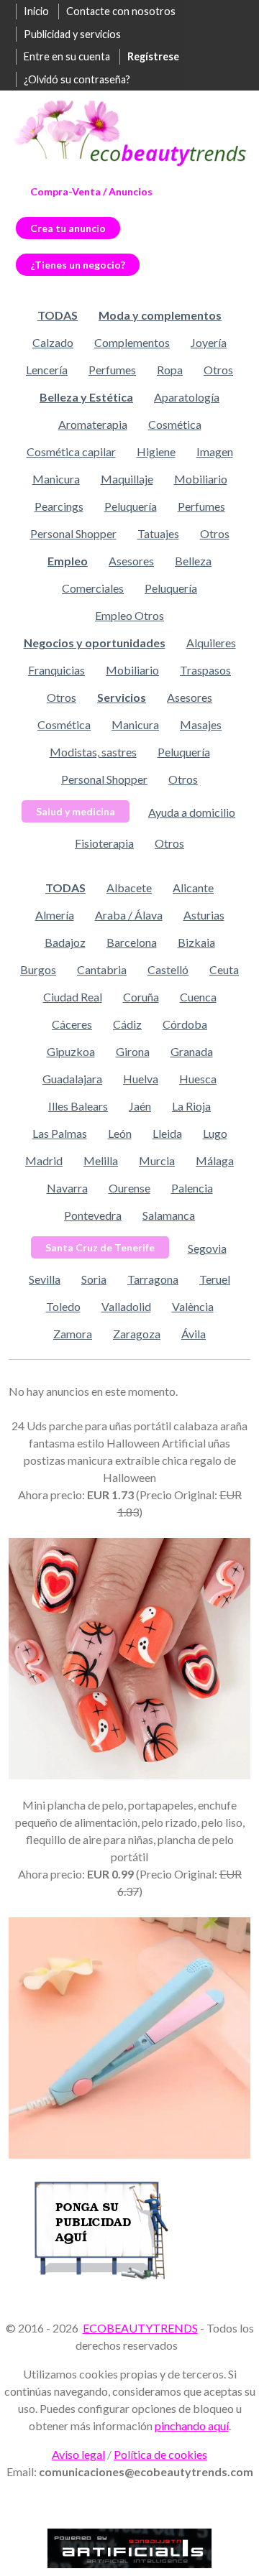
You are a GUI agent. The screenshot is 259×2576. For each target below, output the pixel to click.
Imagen (215, 451)
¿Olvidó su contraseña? (77, 79)
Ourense (129, 1188)
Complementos (132, 342)
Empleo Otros (129, 615)
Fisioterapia (104, 843)
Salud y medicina (76, 811)
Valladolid (126, 1306)
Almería (55, 915)
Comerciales (93, 588)
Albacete (129, 888)
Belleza (193, 561)
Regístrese (153, 56)
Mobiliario (201, 479)
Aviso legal (78, 2454)
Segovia (207, 1248)
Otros (218, 370)
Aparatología (187, 397)
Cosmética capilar (71, 451)
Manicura (56, 479)
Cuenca (198, 997)
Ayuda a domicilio (192, 812)
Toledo (63, 1306)
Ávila (194, 1334)
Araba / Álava (129, 915)
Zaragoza (137, 1334)
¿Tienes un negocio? (78, 265)
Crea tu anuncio (68, 228)
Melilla (101, 1160)
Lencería (47, 370)
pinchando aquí (192, 2426)
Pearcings (59, 506)
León (120, 1133)
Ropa (170, 370)
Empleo (68, 561)
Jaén (140, 1106)
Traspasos (205, 670)
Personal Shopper (73, 533)
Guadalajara (72, 1079)
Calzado (53, 342)
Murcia (157, 1160)
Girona (133, 1051)
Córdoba (185, 1024)
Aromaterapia (93, 424)
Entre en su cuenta (67, 56)
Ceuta (224, 969)
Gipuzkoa (71, 1051)
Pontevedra (93, 1215)
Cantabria (102, 969)
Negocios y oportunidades (95, 643)
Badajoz (65, 942)
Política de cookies (160, 2454)
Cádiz (127, 1024)
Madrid (44, 1160)
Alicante (193, 888)
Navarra (67, 1188)
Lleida (167, 1133)
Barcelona (132, 942)
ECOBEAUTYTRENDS (140, 2328)
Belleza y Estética (86, 397)
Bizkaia (196, 942)
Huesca (198, 1079)
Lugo (215, 1133)
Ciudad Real (73, 997)
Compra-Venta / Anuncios (91, 191)
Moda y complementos (160, 315)
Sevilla (45, 1279)
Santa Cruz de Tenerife (100, 1247)
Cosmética (175, 424)
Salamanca (169, 1215)
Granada (192, 1051)
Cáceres (72, 1024)
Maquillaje (127, 479)
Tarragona (153, 1279)
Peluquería (131, 506)
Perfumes (112, 370)
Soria (94, 1279)
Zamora (73, 1334)
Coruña (141, 997)
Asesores (131, 561)
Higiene (156, 451)
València (193, 1306)
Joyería (209, 342)
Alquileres (211, 643)
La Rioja (191, 1106)
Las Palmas (60, 1133)
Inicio (36, 11)
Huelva (141, 1079)
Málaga (215, 1160)
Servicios (122, 697)
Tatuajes (158, 533)
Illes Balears (78, 1106)
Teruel (215, 1279)
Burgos (38, 969)
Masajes (201, 724)
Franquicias (56, 670)
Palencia (192, 1188)
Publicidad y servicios (72, 34)
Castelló (168, 969)
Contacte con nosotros (121, 11)
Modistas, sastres (93, 752)
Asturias (204, 915)
